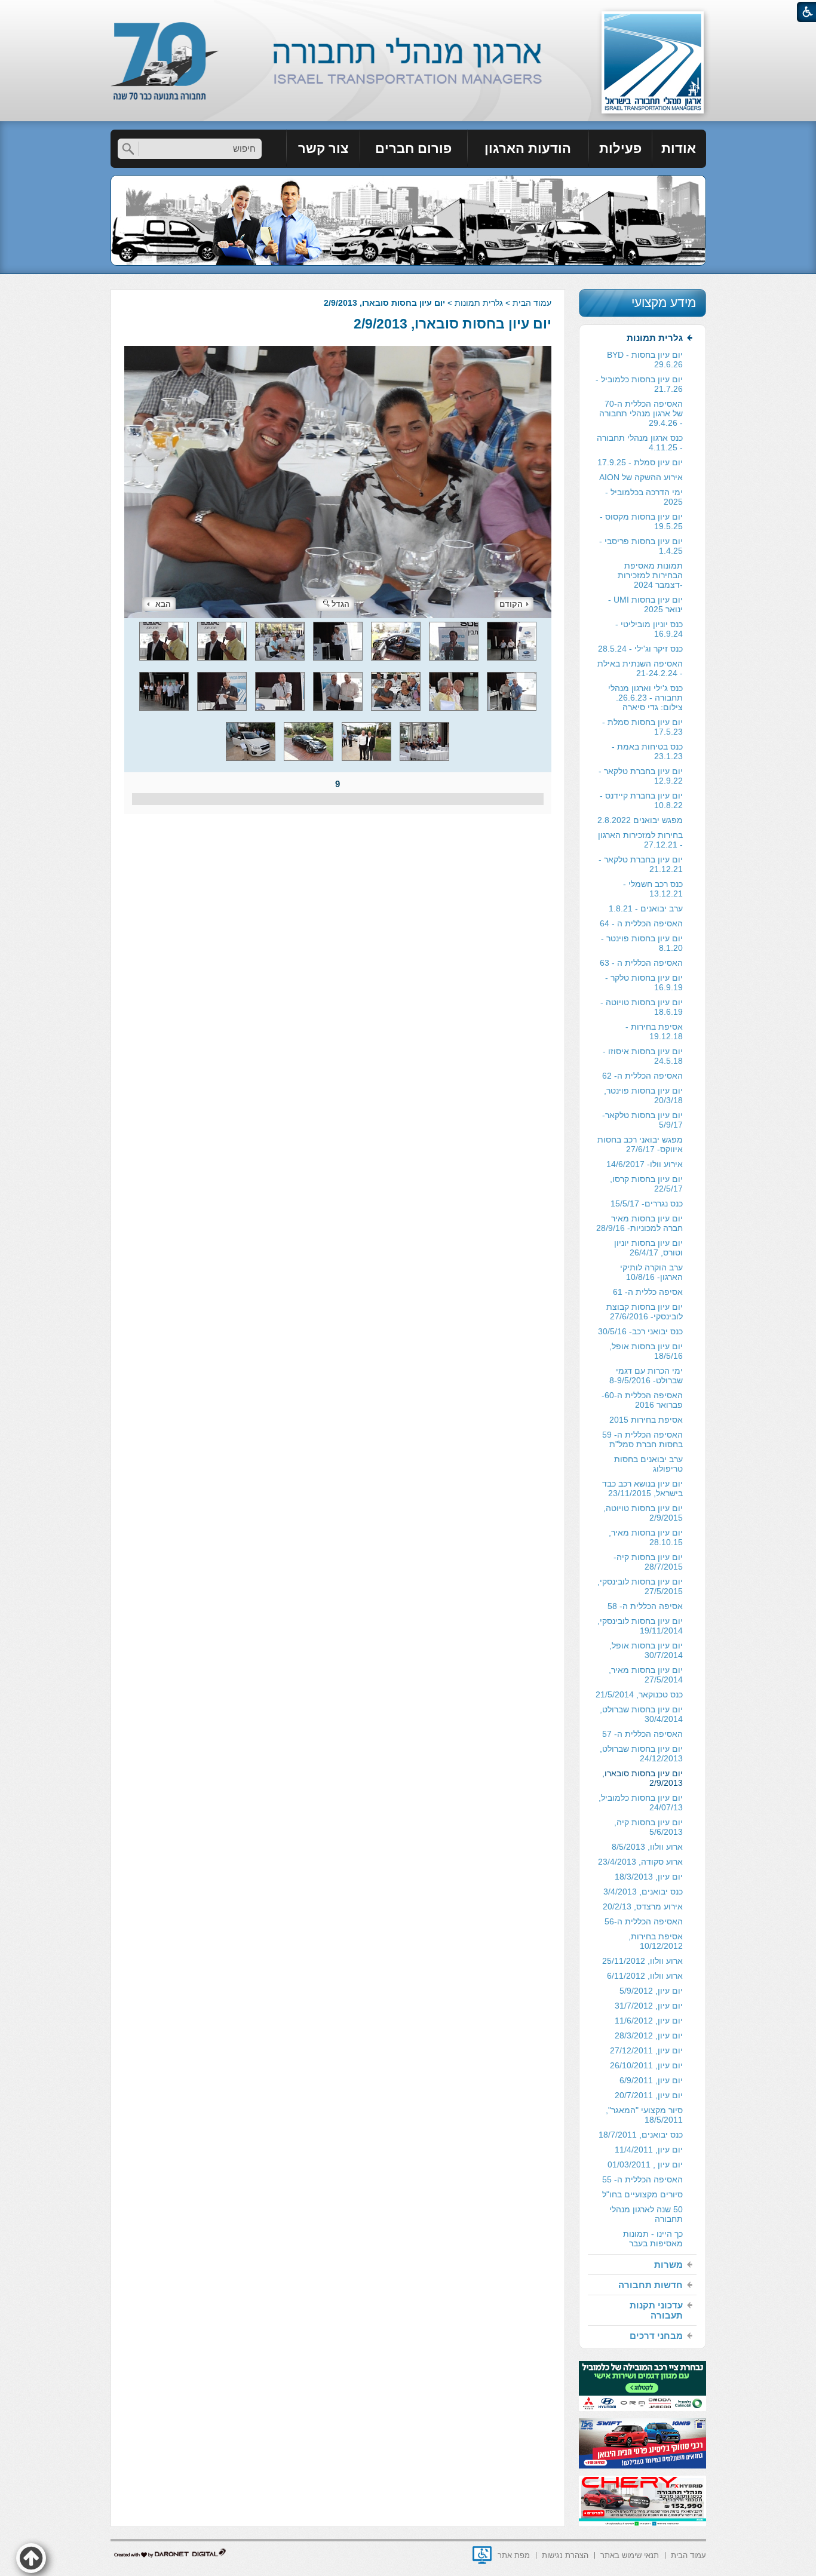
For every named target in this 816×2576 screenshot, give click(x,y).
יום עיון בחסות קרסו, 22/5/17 (646, 1184)
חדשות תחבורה (651, 2285)
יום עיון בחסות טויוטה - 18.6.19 (642, 1007)
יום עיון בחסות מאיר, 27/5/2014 (646, 1675)
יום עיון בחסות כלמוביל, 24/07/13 (641, 1803)
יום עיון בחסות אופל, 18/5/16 (646, 1351)
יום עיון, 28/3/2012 (649, 2035)
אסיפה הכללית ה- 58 (645, 1606)
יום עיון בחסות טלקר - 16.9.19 (644, 982)
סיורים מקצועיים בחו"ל (642, 2194)
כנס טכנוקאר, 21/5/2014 (639, 1694)
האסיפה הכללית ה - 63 (641, 963)
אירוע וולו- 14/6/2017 (645, 1164)
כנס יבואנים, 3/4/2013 (643, 1892)
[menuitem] (679, 149)
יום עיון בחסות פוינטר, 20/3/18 (643, 1095)
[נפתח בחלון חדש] (482, 2555)
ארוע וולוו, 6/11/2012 (645, 1976)
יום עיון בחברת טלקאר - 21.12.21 (641, 864)
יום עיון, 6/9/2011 (651, 2080)
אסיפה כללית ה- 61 (648, 1292)
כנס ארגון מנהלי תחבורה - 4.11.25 (640, 443)
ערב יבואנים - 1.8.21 (646, 908)
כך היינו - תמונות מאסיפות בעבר (653, 2239)
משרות (668, 2265)
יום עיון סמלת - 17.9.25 (640, 462)
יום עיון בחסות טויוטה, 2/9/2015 (643, 1513)
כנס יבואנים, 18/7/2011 (641, 2135)
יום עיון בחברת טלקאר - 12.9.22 (641, 776)
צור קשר (323, 148)
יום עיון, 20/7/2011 (649, 2095)
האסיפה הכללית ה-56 (644, 1921)
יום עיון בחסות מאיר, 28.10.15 (646, 1537)
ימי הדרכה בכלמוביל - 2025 (644, 497)
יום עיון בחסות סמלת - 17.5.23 (642, 727)
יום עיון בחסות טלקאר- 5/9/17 (642, 1120)
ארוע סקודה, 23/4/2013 (640, 1862)
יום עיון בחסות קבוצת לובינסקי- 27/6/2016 (645, 1312)
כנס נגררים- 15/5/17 (647, 1203)
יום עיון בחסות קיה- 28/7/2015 (648, 1562)
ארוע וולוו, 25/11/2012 (642, 1961)
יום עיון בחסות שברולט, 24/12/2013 (641, 1754)
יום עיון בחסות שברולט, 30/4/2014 (641, 1714)
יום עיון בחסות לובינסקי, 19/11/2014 (640, 1626)
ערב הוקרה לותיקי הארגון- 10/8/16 (651, 1272)
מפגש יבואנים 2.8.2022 (640, 820)
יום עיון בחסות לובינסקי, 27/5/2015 (640, 1586)
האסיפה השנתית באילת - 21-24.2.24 (640, 668)
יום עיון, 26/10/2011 (646, 2065)
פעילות (620, 148)
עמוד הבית (532, 303)
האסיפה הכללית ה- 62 (642, 1076)
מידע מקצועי (664, 303)
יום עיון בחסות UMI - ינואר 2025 (645, 604)
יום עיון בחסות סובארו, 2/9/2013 (453, 324)
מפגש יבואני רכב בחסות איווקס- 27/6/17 (640, 1144)
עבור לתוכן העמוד (408, 12)
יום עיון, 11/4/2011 (649, 2150)
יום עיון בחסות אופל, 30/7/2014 (646, 1650)
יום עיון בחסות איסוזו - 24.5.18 (643, 1056)
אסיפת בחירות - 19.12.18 (654, 1031)
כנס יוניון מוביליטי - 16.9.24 (649, 629)
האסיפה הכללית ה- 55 (642, 2179)
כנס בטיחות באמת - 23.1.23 (647, 751)
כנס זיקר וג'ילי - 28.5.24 (640, 649)
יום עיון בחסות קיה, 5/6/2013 (648, 1827)
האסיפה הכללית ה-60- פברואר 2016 (642, 1400)
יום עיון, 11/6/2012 (649, 2021)
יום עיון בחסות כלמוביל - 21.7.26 (639, 384)
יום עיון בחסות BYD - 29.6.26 (645, 360)
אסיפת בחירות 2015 (646, 1420)
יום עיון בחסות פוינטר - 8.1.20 (642, 943)
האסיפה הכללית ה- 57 (642, 1734)
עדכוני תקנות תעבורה (656, 2310)
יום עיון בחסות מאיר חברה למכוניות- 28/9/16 (639, 1223)
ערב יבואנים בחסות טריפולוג (648, 1464)
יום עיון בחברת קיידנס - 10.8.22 (641, 800)
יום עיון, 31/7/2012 (649, 2006)
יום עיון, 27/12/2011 (646, 2050)
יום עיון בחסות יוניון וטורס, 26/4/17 (648, 1248)
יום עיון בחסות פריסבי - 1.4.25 (641, 546)
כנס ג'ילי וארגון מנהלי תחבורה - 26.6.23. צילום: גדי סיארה (645, 698)
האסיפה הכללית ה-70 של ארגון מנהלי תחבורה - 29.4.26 (641, 413)
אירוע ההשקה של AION (641, 477)
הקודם (511, 604)
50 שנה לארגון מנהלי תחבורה (646, 2214)
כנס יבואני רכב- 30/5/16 (640, 1331)
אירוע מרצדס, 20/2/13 (643, 1906)
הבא (163, 604)
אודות (679, 148)
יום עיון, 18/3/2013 (649, 1877)
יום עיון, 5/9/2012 (651, 1991)
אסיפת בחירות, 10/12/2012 (656, 1941)
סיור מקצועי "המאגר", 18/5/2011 (644, 2115)
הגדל (340, 604)
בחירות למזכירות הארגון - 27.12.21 (640, 840)
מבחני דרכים (656, 2336)
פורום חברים (413, 148)
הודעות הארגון (528, 148)
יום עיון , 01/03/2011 (645, 2164)
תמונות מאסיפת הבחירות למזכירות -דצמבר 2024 (650, 575)
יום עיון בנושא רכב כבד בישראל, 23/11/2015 (642, 1488)
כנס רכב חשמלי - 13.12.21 (653, 889)
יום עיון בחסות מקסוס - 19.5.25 (641, 521)
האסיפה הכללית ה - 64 (641, 923)
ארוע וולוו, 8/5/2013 (647, 1847)
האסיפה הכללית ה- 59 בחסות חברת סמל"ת (642, 1439)
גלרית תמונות (479, 303)
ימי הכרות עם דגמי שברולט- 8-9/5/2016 (646, 1375)
